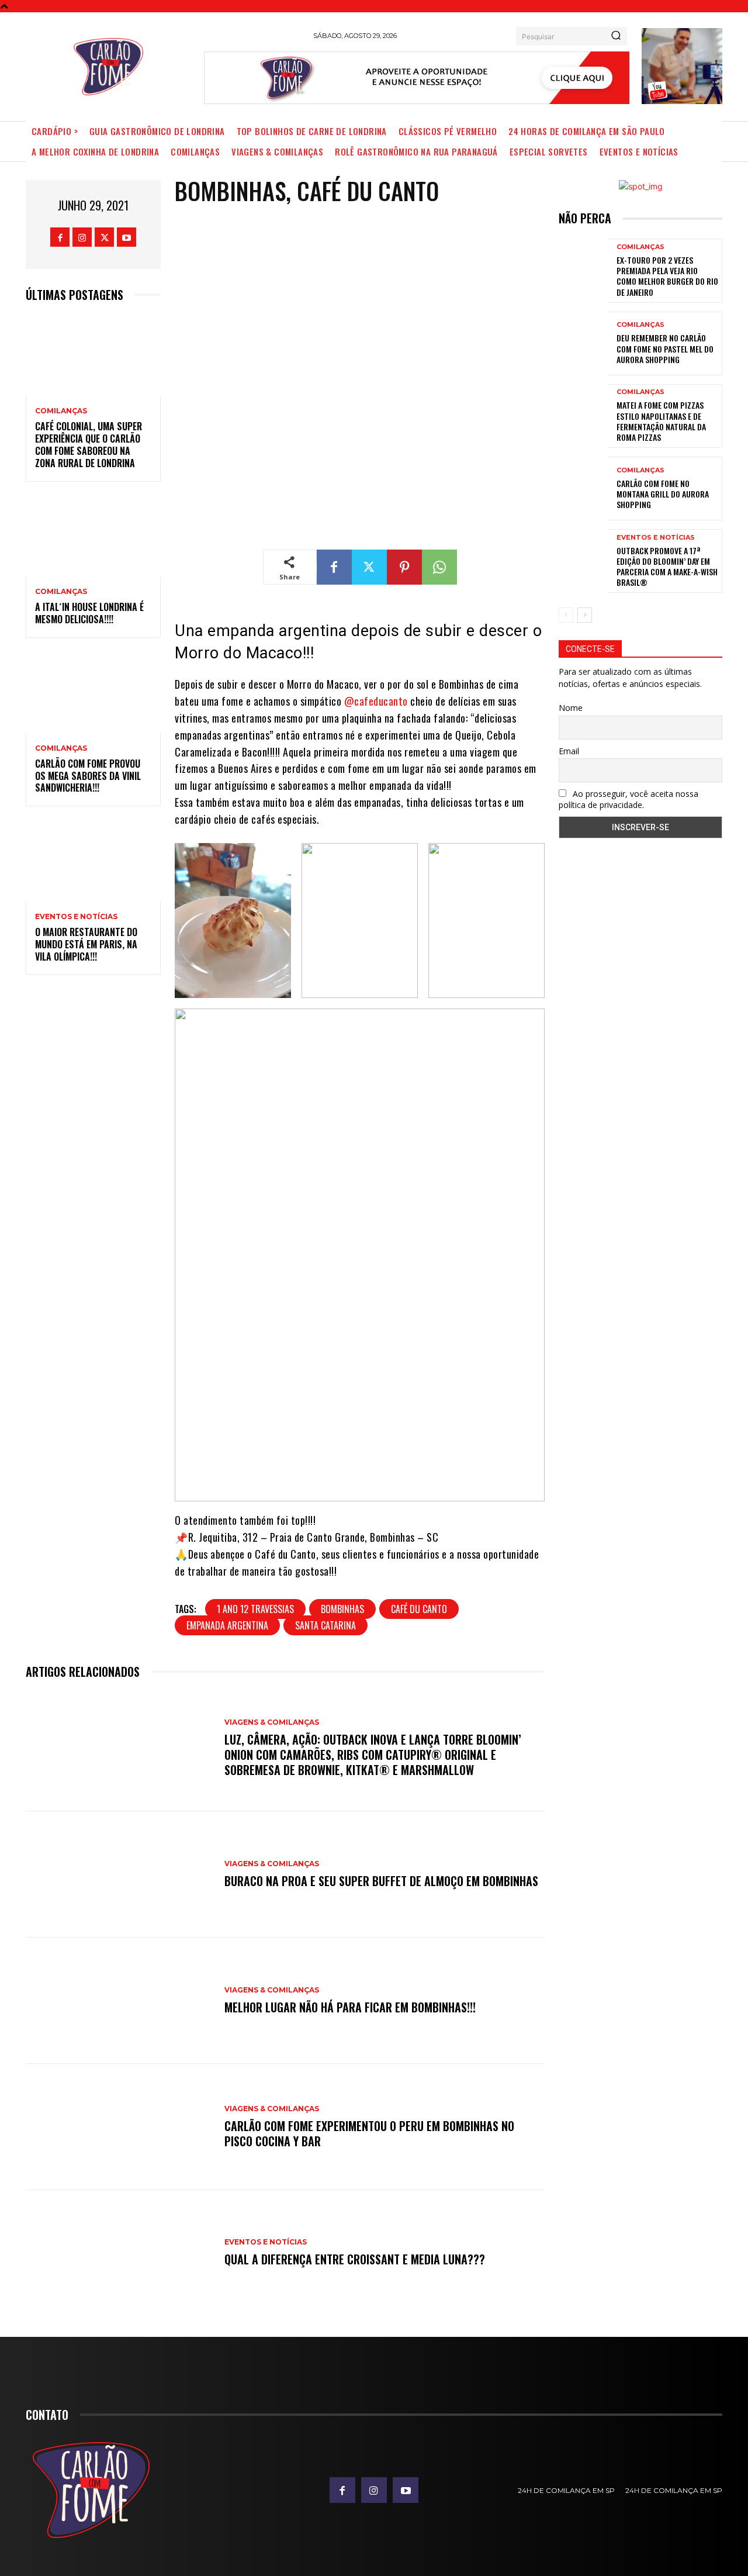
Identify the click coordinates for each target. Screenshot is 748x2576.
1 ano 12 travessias (255, 1609)
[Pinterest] (404, 567)
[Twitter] (104, 237)
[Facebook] (60, 237)
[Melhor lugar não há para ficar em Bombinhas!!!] (119, 2001)
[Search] (616, 36)
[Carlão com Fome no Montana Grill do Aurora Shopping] (583, 488)
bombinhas (342, 1609)
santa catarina (325, 1625)
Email (569, 751)
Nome (571, 708)
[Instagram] (82, 237)
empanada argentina (227, 1625)
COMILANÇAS (61, 411)
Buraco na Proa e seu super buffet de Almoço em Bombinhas (381, 1881)
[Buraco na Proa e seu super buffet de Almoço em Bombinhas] (119, 1874)
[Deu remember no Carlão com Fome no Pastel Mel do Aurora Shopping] (583, 343)
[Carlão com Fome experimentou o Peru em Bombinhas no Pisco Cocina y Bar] (119, 2127)
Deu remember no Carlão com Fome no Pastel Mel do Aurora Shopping (665, 348)
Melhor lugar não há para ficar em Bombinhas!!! (350, 2007)
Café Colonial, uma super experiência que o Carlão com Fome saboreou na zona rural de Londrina (89, 444)
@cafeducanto (376, 701)
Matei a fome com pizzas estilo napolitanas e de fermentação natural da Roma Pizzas (661, 421)
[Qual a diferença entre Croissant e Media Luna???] (119, 2253)
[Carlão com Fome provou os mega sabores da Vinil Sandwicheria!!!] (93, 693)
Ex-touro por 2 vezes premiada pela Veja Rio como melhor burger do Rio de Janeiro (667, 276)
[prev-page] (566, 615)
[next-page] (585, 615)
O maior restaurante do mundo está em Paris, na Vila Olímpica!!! (86, 944)
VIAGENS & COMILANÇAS (272, 1722)
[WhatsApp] (439, 567)
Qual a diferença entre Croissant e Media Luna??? (355, 2259)
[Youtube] (127, 237)
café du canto (419, 1609)
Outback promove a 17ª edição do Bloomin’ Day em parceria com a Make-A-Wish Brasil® (667, 567)
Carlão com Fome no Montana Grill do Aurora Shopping (663, 494)
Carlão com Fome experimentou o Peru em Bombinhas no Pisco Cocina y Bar (369, 2133)
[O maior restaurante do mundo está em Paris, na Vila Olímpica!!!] (93, 861)
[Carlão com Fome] (108, 67)
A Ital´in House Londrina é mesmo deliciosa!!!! (89, 613)
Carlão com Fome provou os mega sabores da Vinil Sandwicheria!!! (88, 776)
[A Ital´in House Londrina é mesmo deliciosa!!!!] (93, 536)
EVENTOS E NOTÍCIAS (76, 917)
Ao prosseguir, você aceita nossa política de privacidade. (628, 799)
